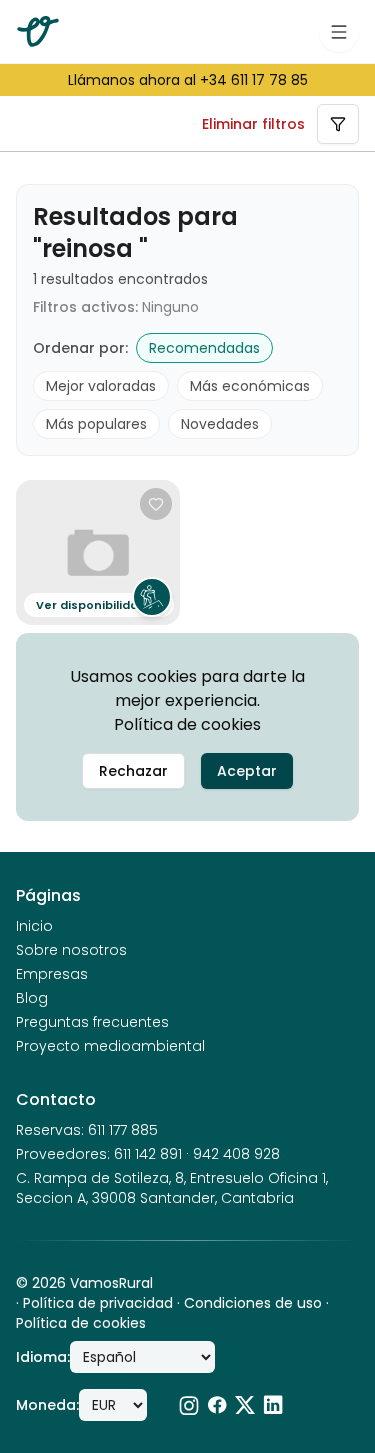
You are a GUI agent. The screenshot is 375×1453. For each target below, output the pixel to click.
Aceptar (247, 771)
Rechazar (133, 771)
